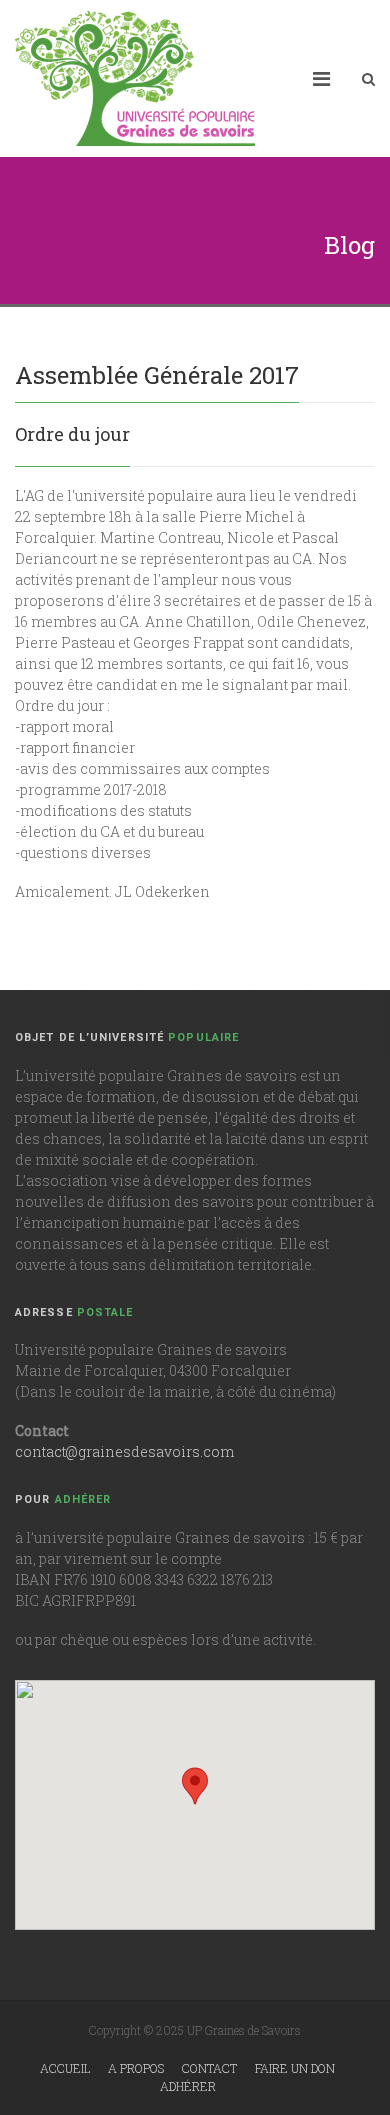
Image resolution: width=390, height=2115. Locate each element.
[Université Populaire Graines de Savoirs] (135, 78)
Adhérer (188, 2086)
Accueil (65, 2068)
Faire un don (295, 2068)
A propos (136, 2068)
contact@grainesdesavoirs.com (124, 1451)
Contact (209, 2068)
